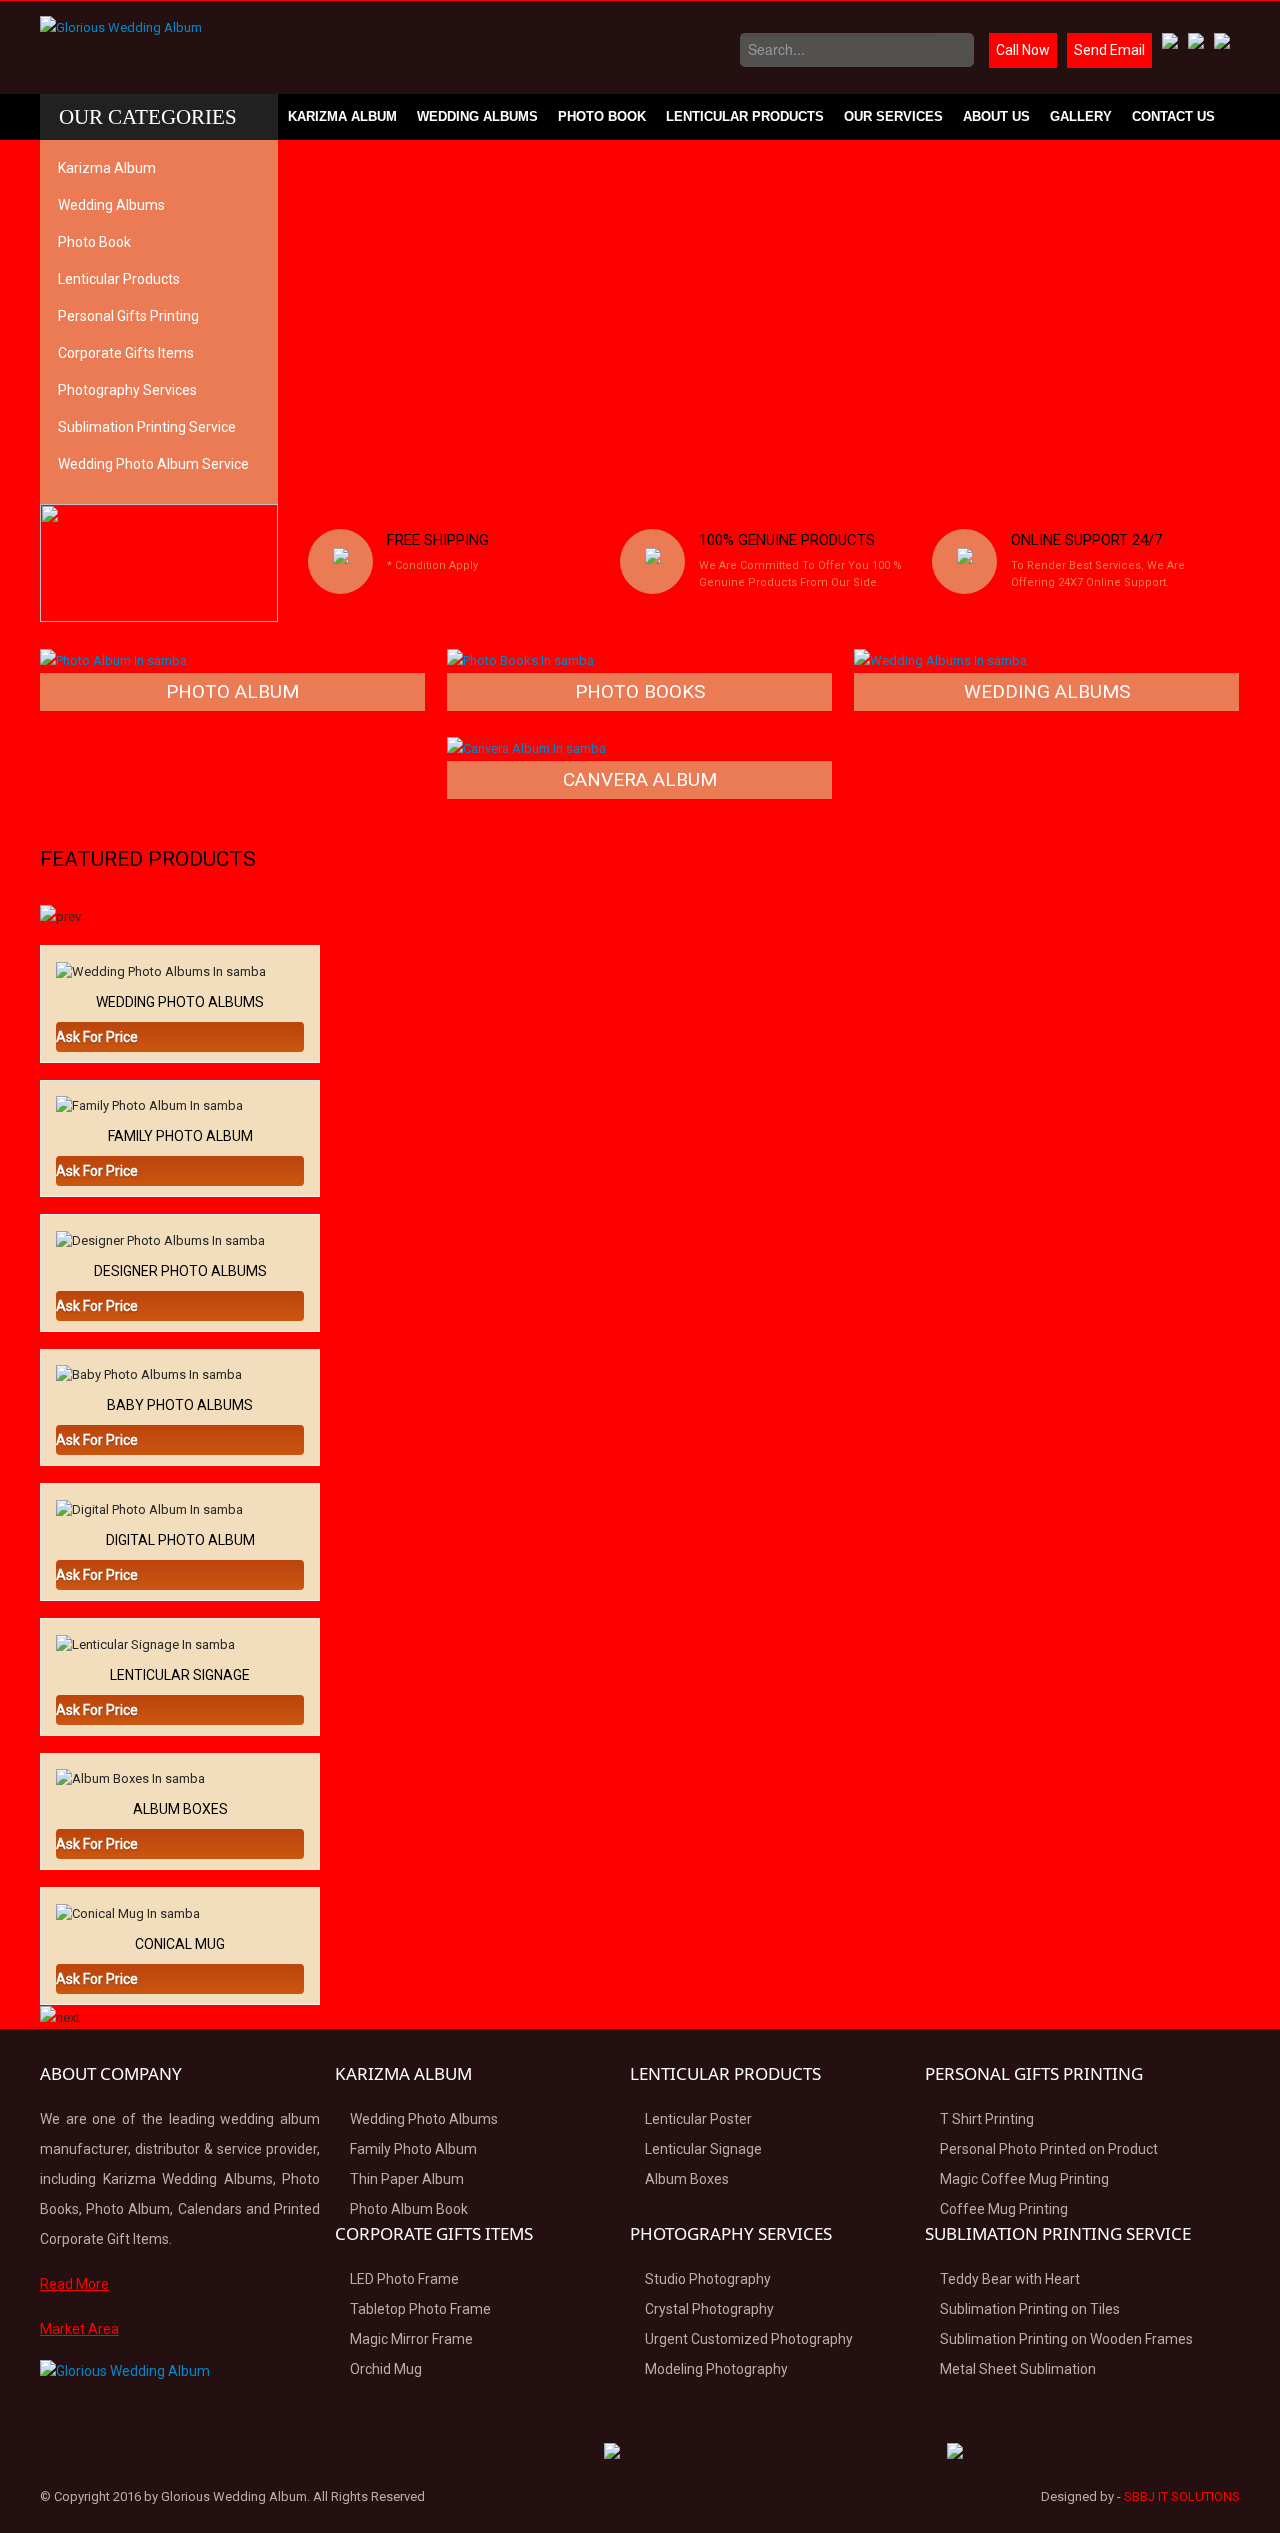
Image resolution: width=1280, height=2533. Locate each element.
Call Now (1023, 50)
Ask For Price (97, 1037)
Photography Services (127, 390)
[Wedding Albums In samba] (940, 659)
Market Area (79, 2329)
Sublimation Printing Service (147, 427)
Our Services (893, 116)
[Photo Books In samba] (520, 659)
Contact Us (1173, 116)
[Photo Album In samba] (113, 659)
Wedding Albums (477, 116)
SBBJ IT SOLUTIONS (1182, 2496)
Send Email (1109, 50)
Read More (74, 2284)
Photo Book (602, 116)
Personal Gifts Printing (128, 316)
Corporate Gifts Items (126, 353)
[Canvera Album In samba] (526, 747)
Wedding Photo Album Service (153, 464)
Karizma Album (342, 116)
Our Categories (148, 117)
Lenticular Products (745, 116)
